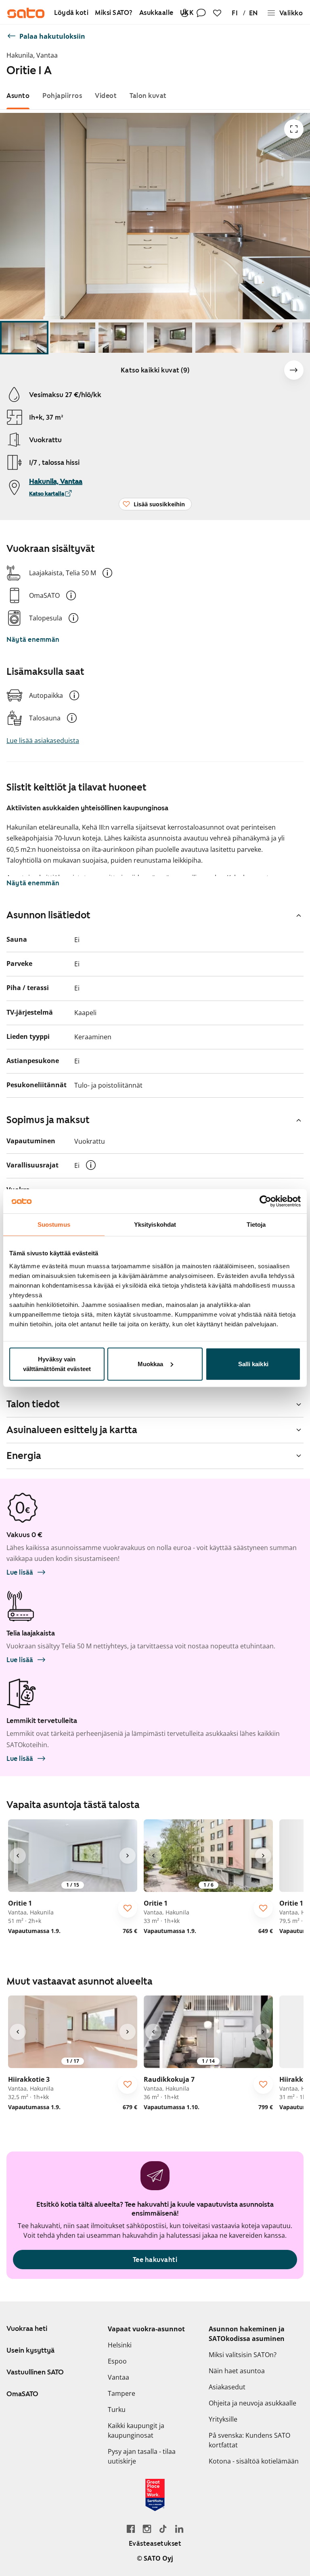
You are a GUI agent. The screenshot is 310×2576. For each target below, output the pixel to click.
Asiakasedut (227, 2387)
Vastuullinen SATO (35, 2372)
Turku (117, 2410)
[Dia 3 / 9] (121, 338)
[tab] (18, 96)
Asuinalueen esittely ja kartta (72, 1430)
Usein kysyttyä (30, 2350)
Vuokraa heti (27, 2328)
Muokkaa (151, 1364)
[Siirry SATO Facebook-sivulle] (131, 2529)
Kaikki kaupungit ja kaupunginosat (136, 2430)
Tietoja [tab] (256, 1225)
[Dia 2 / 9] (73, 338)
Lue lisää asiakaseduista (43, 741)
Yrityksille (223, 2419)
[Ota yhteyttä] (201, 13)
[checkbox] (128, 1908)
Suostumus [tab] (54, 1225)
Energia (24, 1456)
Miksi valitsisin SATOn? (243, 2355)
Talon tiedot (33, 1404)
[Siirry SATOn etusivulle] (26, 13)
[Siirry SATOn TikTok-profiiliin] (163, 2529)
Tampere (121, 2393)
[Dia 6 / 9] (266, 338)
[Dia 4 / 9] (170, 338)
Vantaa (118, 2377)
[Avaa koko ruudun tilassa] (294, 129)
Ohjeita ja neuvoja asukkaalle (252, 2403)
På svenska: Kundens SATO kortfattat (249, 2440)
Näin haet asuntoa (237, 2371)
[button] (107, 573)
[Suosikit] (217, 13)
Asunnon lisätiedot (48, 915)
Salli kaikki (253, 1364)
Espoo (117, 2361)
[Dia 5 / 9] (218, 338)
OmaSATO (22, 2394)
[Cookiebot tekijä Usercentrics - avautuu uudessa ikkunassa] (265, 1201)
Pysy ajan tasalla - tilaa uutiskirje (142, 2456)
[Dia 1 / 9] (24, 338)
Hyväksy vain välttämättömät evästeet (57, 1364)
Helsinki (120, 2345)
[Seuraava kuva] (294, 370)
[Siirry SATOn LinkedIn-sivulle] (179, 2529)
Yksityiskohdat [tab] (155, 1225)
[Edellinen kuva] (18, 1856)
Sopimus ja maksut (48, 1120)
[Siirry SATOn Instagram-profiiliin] (147, 2529)
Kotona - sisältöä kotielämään (254, 2461)
